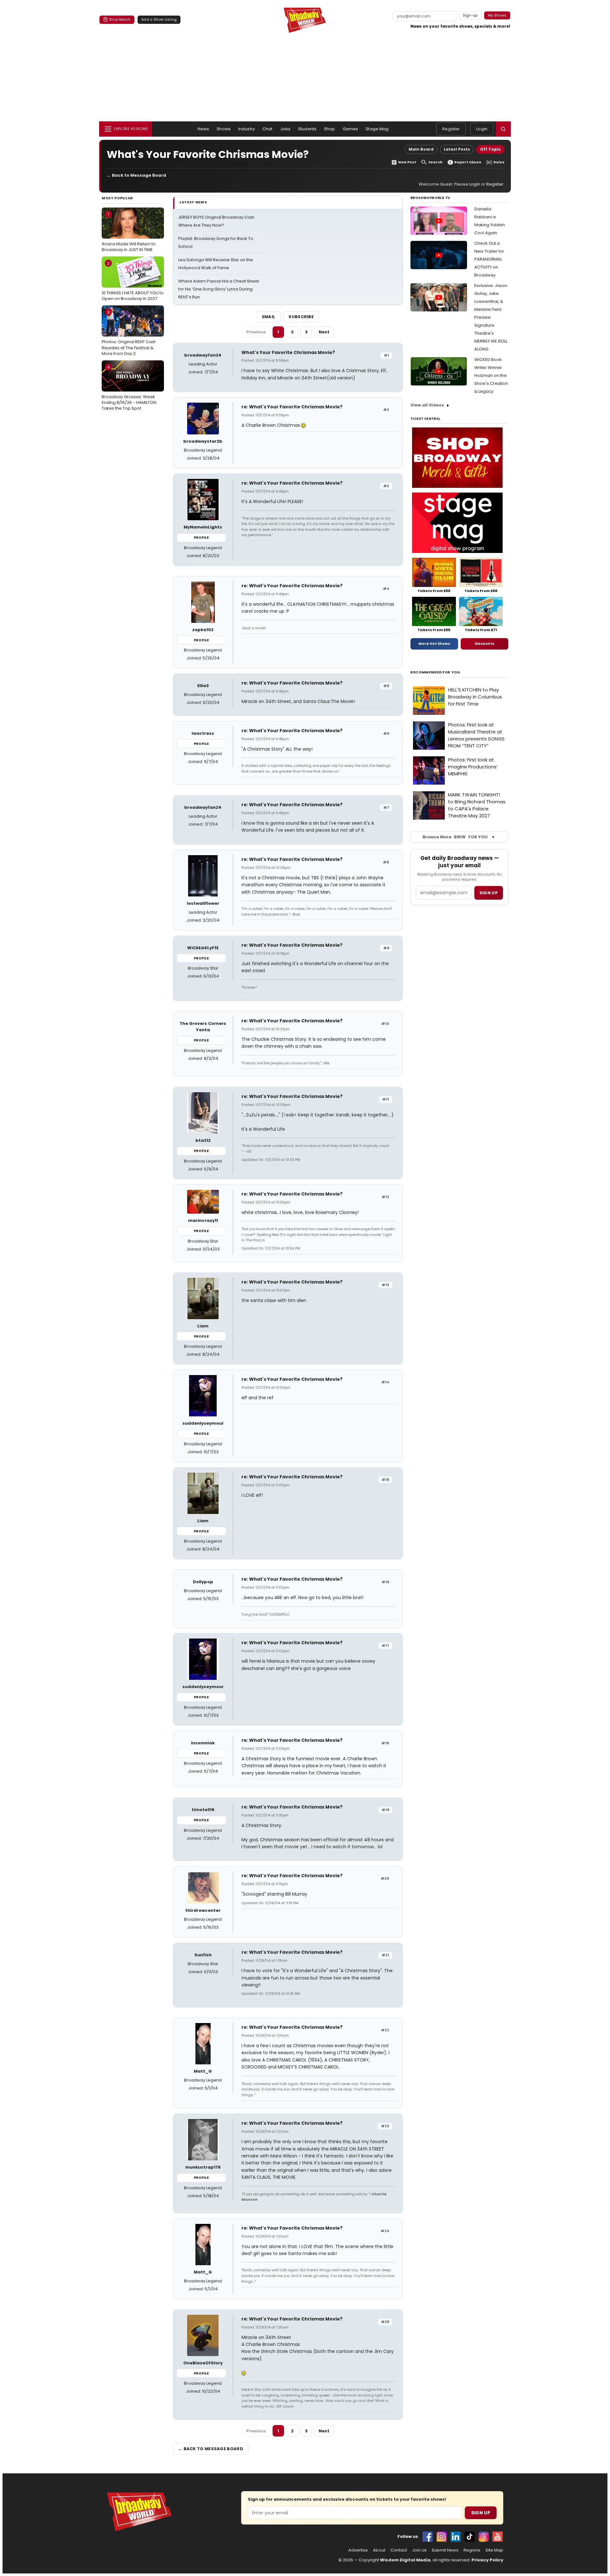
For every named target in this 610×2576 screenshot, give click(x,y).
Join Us (419, 2550)
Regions (472, 2550)
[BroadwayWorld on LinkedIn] (456, 2537)
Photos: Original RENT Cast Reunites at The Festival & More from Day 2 (129, 333)
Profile (201, 537)
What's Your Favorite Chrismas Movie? (288, 352)
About (379, 2550)
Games (351, 129)
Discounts (485, 644)
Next (324, 332)
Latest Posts (457, 149)
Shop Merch (120, 19)
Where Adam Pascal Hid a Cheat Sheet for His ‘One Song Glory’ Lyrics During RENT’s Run (219, 289)
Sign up (489, 893)
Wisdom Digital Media (405, 2560)
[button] (503, 129)
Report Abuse (468, 162)
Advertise (358, 2550)
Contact (399, 2550)
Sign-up (470, 15)
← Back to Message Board (136, 175)
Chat (268, 129)
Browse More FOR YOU (455, 837)
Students (307, 129)
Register (451, 129)
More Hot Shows (434, 644)
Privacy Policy (487, 2560)
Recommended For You (435, 672)
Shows (224, 129)
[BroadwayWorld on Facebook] (428, 2537)
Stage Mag (377, 129)
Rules (499, 162)
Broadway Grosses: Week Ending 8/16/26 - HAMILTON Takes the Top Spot (129, 388)
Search (435, 162)
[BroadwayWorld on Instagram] (442, 2537)
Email (269, 317)
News (203, 129)
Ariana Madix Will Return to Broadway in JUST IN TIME (129, 232)
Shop (330, 129)
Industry (247, 129)
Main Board (421, 149)
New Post (407, 162)
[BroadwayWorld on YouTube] (498, 2537)
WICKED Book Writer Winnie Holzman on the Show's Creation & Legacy (491, 375)
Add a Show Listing (159, 19)
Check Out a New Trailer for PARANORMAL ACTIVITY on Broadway (489, 259)
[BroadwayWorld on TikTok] (470, 2537)
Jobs (285, 129)
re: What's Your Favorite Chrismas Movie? (292, 407)
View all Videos (427, 405)
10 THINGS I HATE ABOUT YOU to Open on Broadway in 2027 (133, 281)
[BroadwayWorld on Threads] (484, 2537)
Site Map (494, 2550)
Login (482, 129)
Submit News (445, 2550)
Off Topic (490, 149)
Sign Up (481, 2513)
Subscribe (301, 317)
